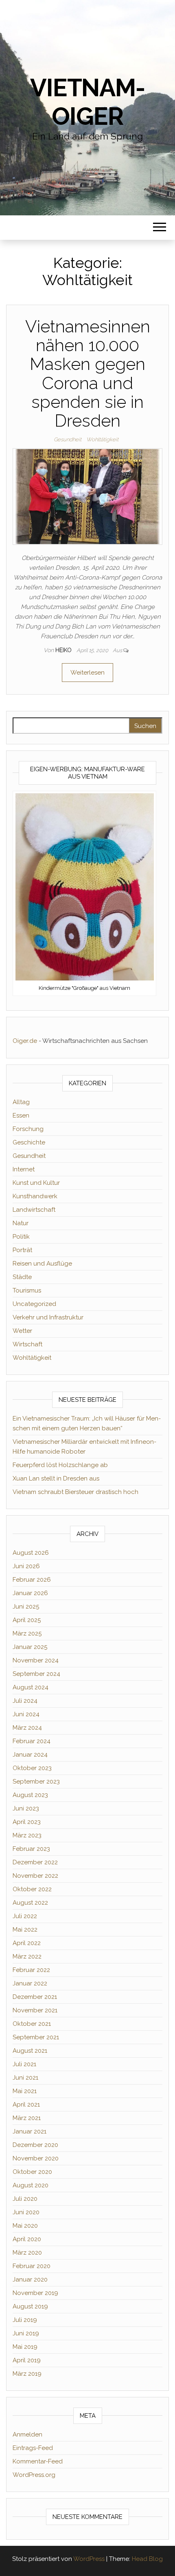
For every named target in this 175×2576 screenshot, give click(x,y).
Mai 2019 (25, 2347)
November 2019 (35, 2293)
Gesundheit (68, 439)
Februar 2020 (32, 2266)
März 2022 (27, 1956)
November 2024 (36, 1660)
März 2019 (27, 2374)
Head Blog (147, 2559)
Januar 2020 (30, 2279)
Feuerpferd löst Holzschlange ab (60, 1465)
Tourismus (27, 1290)
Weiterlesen (87, 673)
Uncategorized (34, 1304)
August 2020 (31, 2185)
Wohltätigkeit (102, 439)
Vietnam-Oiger (87, 102)
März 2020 (27, 2253)
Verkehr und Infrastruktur (48, 1317)
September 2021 (36, 2037)
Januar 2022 (30, 1983)
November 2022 (35, 1876)
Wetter (22, 1331)
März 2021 (27, 2118)
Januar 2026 (30, 1593)
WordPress (89, 2559)
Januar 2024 (30, 1755)
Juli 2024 (25, 1701)
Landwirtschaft (34, 1210)
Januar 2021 (30, 2131)
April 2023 (27, 1822)
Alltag (21, 1102)
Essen (21, 1115)
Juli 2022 (25, 1916)
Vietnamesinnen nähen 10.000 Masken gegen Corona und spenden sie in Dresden (88, 374)
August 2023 (30, 1795)
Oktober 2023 (32, 1768)
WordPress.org (34, 2475)
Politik (21, 1237)
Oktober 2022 (32, 1889)
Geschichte (29, 1142)
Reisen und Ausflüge (42, 1264)
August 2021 (30, 2051)
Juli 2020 (25, 2199)
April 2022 (27, 1943)
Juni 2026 (26, 1566)
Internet (24, 1169)
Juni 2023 (26, 1808)
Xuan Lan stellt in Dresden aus (56, 1478)
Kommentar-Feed (38, 2461)
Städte (22, 1277)
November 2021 (35, 2010)
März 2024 (27, 1728)
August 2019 (30, 2306)
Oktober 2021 (32, 2024)
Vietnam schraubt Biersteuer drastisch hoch (75, 1492)
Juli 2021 (24, 2064)
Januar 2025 (30, 1647)
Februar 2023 (31, 1849)
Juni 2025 (26, 1607)
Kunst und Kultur (36, 1183)
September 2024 (36, 1674)
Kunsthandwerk (35, 1196)
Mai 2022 (25, 1930)
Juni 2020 (26, 2212)
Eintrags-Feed (33, 2448)
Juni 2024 (26, 1714)
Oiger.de (25, 1041)
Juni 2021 (25, 2078)
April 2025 (27, 1620)
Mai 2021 (25, 2091)
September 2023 (36, 1782)
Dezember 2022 (35, 1862)
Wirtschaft (27, 1344)
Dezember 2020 (35, 2145)
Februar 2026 (32, 1580)
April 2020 (27, 2239)
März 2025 (27, 1633)
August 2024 (31, 1687)
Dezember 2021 (35, 1997)
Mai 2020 (25, 2226)
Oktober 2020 (32, 2172)
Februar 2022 (31, 1970)
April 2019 (27, 2360)
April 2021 (26, 2105)
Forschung (28, 1129)
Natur (21, 1223)
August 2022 (30, 1903)
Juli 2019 (25, 2320)
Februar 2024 (32, 1741)
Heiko (64, 650)
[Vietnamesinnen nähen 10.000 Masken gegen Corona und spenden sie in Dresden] (87, 496)
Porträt (22, 1250)
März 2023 (27, 1835)
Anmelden (27, 2434)
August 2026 (31, 1553)
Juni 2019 (26, 2333)
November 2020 (36, 2158)
